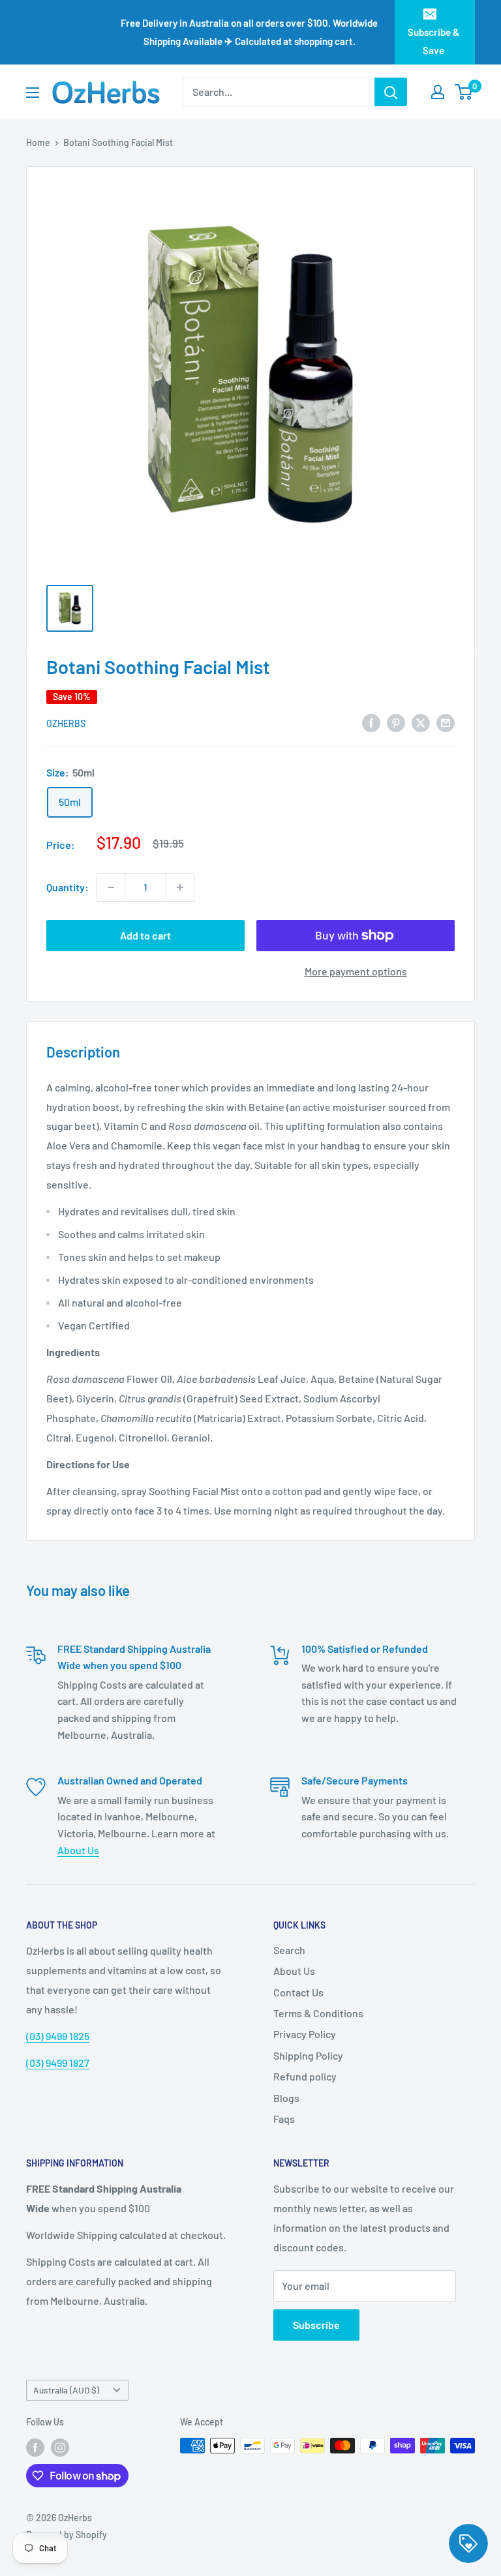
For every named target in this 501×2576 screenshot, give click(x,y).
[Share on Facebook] (371, 722)
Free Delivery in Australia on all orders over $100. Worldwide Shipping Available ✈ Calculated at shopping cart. (249, 32)
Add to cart (145, 935)
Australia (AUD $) (66, 2390)
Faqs (284, 2119)
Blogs (286, 2098)
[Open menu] (33, 93)
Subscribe (316, 2325)
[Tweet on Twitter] (421, 722)
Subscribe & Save (433, 41)
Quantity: (68, 887)
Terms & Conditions (318, 2013)
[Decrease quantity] (111, 887)
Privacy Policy (305, 2034)
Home (38, 142)
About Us (78, 1850)
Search (289, 1950)
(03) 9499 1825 (58, 2036)
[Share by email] (446, 722)
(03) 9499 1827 (58, 2063)
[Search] (391, 92)
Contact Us (298, 1992)
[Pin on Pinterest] (396, 722)
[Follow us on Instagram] (60, 2447)
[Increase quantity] (180, 887)
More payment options (356, 971)
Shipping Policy (308, 2055)
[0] (464, 92)
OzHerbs (66, 723)
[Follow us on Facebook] (35, 2447)
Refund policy (305, 2076)
